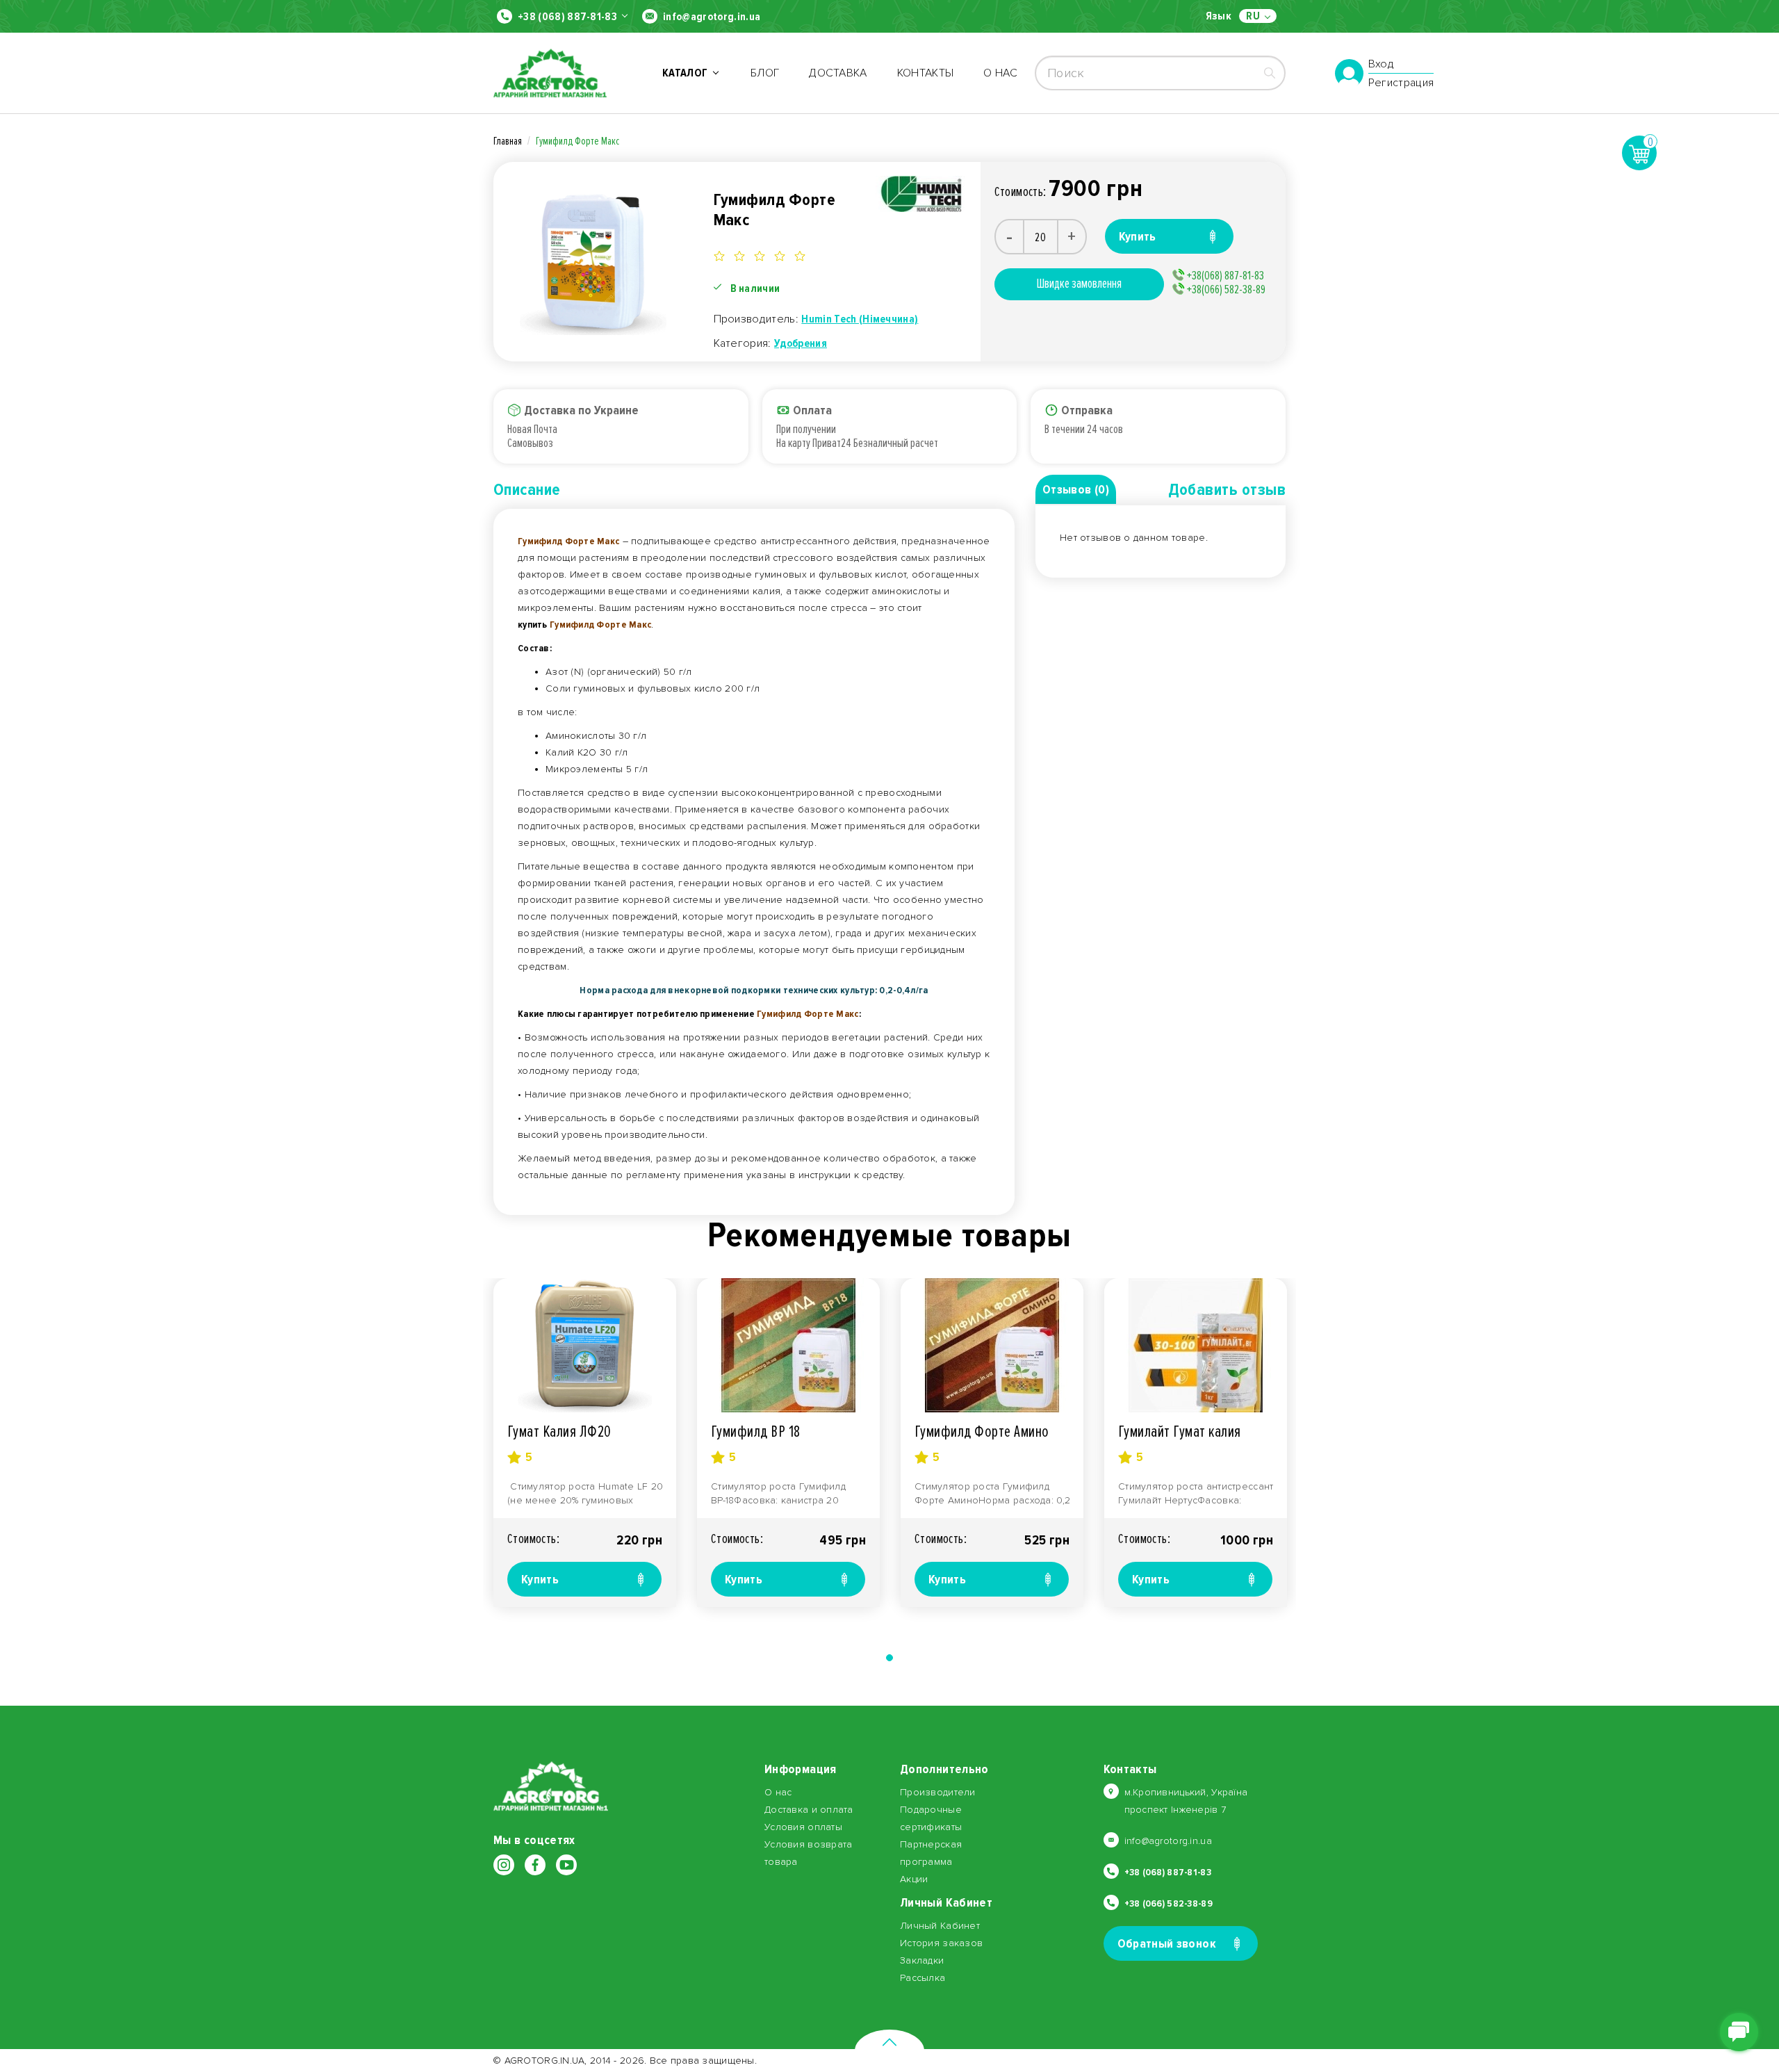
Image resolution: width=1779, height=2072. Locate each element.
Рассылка (923, 1978)
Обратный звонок (1167, 1943)
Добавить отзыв (1227, 490)
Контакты (926, 73)
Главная (508, 141)
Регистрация (1401, 83)
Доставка (838, 73)
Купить (540, 1579)
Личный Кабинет (940, 1926)
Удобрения (801, 343)
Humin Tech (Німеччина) (860, 319)
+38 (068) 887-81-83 (567, 17)
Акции (914, 1879)
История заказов (941, 1943)
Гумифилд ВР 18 (756, 1431)
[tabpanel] (585, 1443)
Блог (765, 73)
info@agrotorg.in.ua (712, 17)
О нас (1000, 73)
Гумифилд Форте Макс (577, 141)
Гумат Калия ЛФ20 (559, 1431)
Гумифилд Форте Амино (982, 1431)
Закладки (922, 1960)
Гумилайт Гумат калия (1180, 1431)
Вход (1381, 65)
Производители (938, 1792)
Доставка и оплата (809, 1810)
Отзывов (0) (1076, 489)
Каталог (687, 73)
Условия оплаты (803, 1827)
